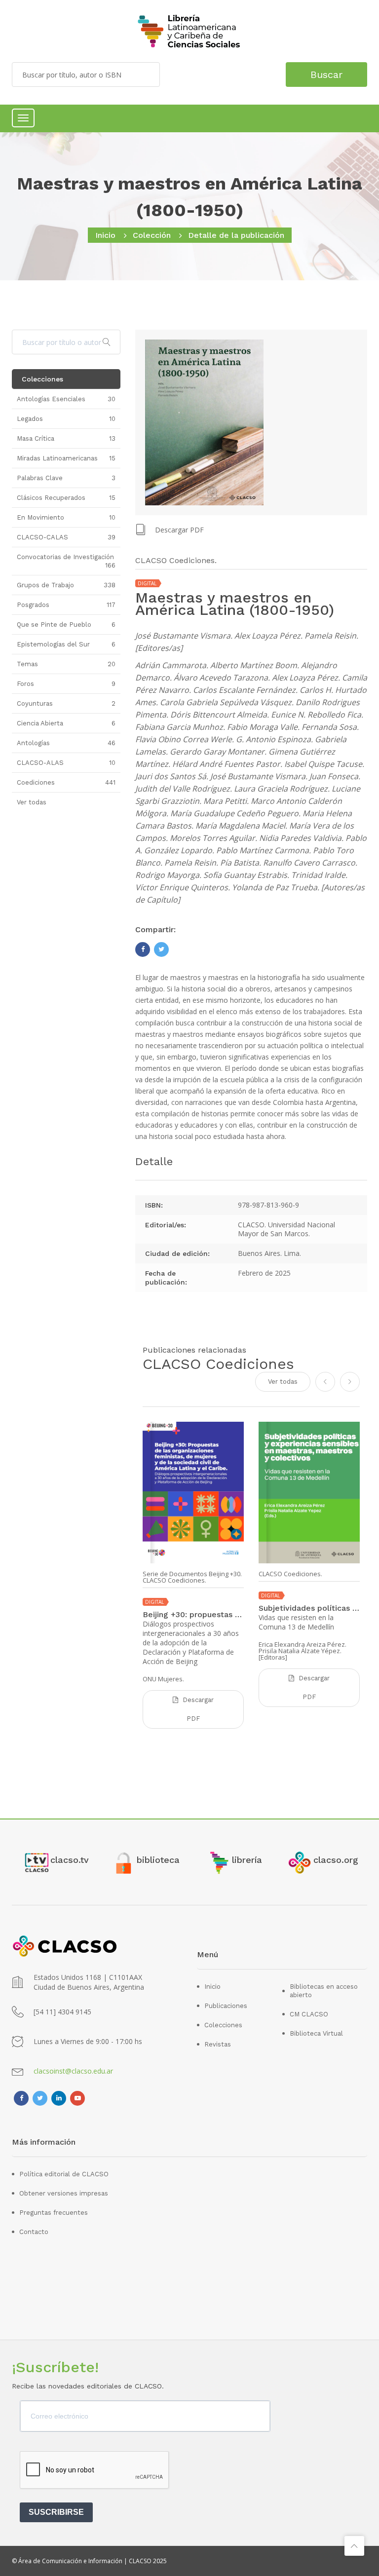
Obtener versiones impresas (64, 2193)
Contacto (34, 2232)
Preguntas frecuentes (54, 2213)
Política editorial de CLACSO (64, 2174)
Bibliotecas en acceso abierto (324, 1991)
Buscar (326, 75)
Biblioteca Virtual (316, 2033)
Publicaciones (226, 2006)
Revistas (218, 2044)
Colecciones (223, 2025)
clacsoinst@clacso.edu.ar (73, 2071)
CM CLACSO (309, 2014)
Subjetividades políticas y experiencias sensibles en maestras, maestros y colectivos (309, 1608)
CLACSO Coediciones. (290, 1574)
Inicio (105, 235)
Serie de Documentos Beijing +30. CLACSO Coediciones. (192, 1577)
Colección (152, 235)
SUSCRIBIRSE (56, 2512)
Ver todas (283, 1382)
